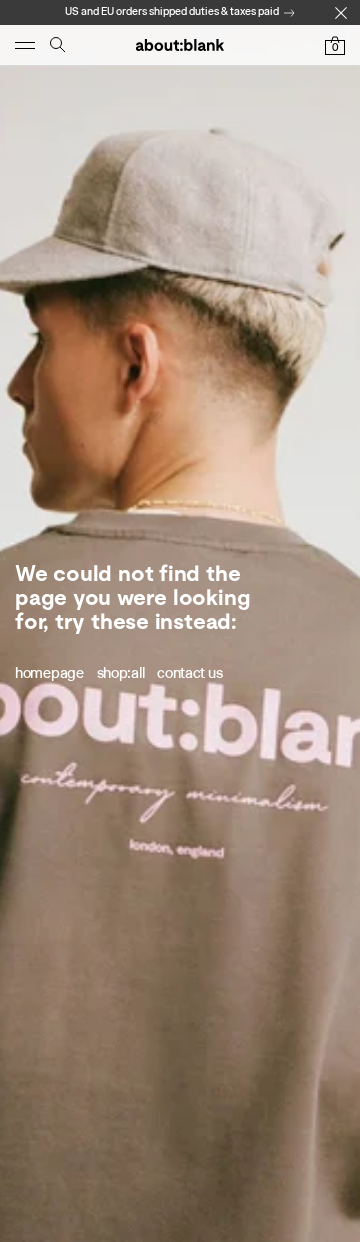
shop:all (121, 673)
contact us (189, 673)
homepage (49, 673)
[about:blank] (180, 45)
